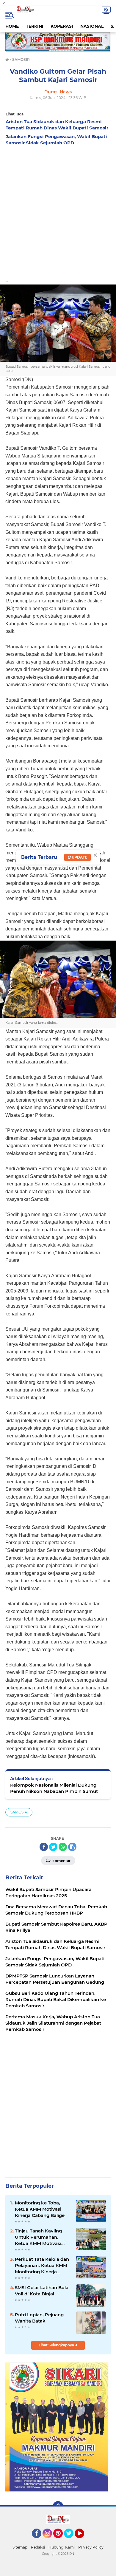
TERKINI (35, 26)
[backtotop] (58, 2507)
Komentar (61, 1861)
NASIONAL (92, 26)
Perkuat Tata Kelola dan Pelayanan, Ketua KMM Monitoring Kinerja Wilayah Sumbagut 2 (42, 2266)
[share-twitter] (53, 1847)
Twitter (71, 2541)
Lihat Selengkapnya (57, 2345)
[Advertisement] (58, 210)
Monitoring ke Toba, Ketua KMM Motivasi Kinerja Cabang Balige (40, 2209)
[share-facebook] (44, 1847)
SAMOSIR (19, 1812)
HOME (12, 26)
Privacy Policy (91, 2547)
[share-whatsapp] (63, 1847)
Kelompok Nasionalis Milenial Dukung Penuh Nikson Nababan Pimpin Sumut (54, 1788)
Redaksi (38, 2547)
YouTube (83, 2541)
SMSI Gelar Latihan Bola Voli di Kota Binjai (42, 2291)
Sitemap (20, 2547)
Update (79, 857)
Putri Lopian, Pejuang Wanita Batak (39, 2318)
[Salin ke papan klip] (72, 1847)
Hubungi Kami (62, 2547)
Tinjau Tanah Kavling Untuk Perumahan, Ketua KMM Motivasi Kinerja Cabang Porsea (41, 2237)
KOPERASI (62, 26)
